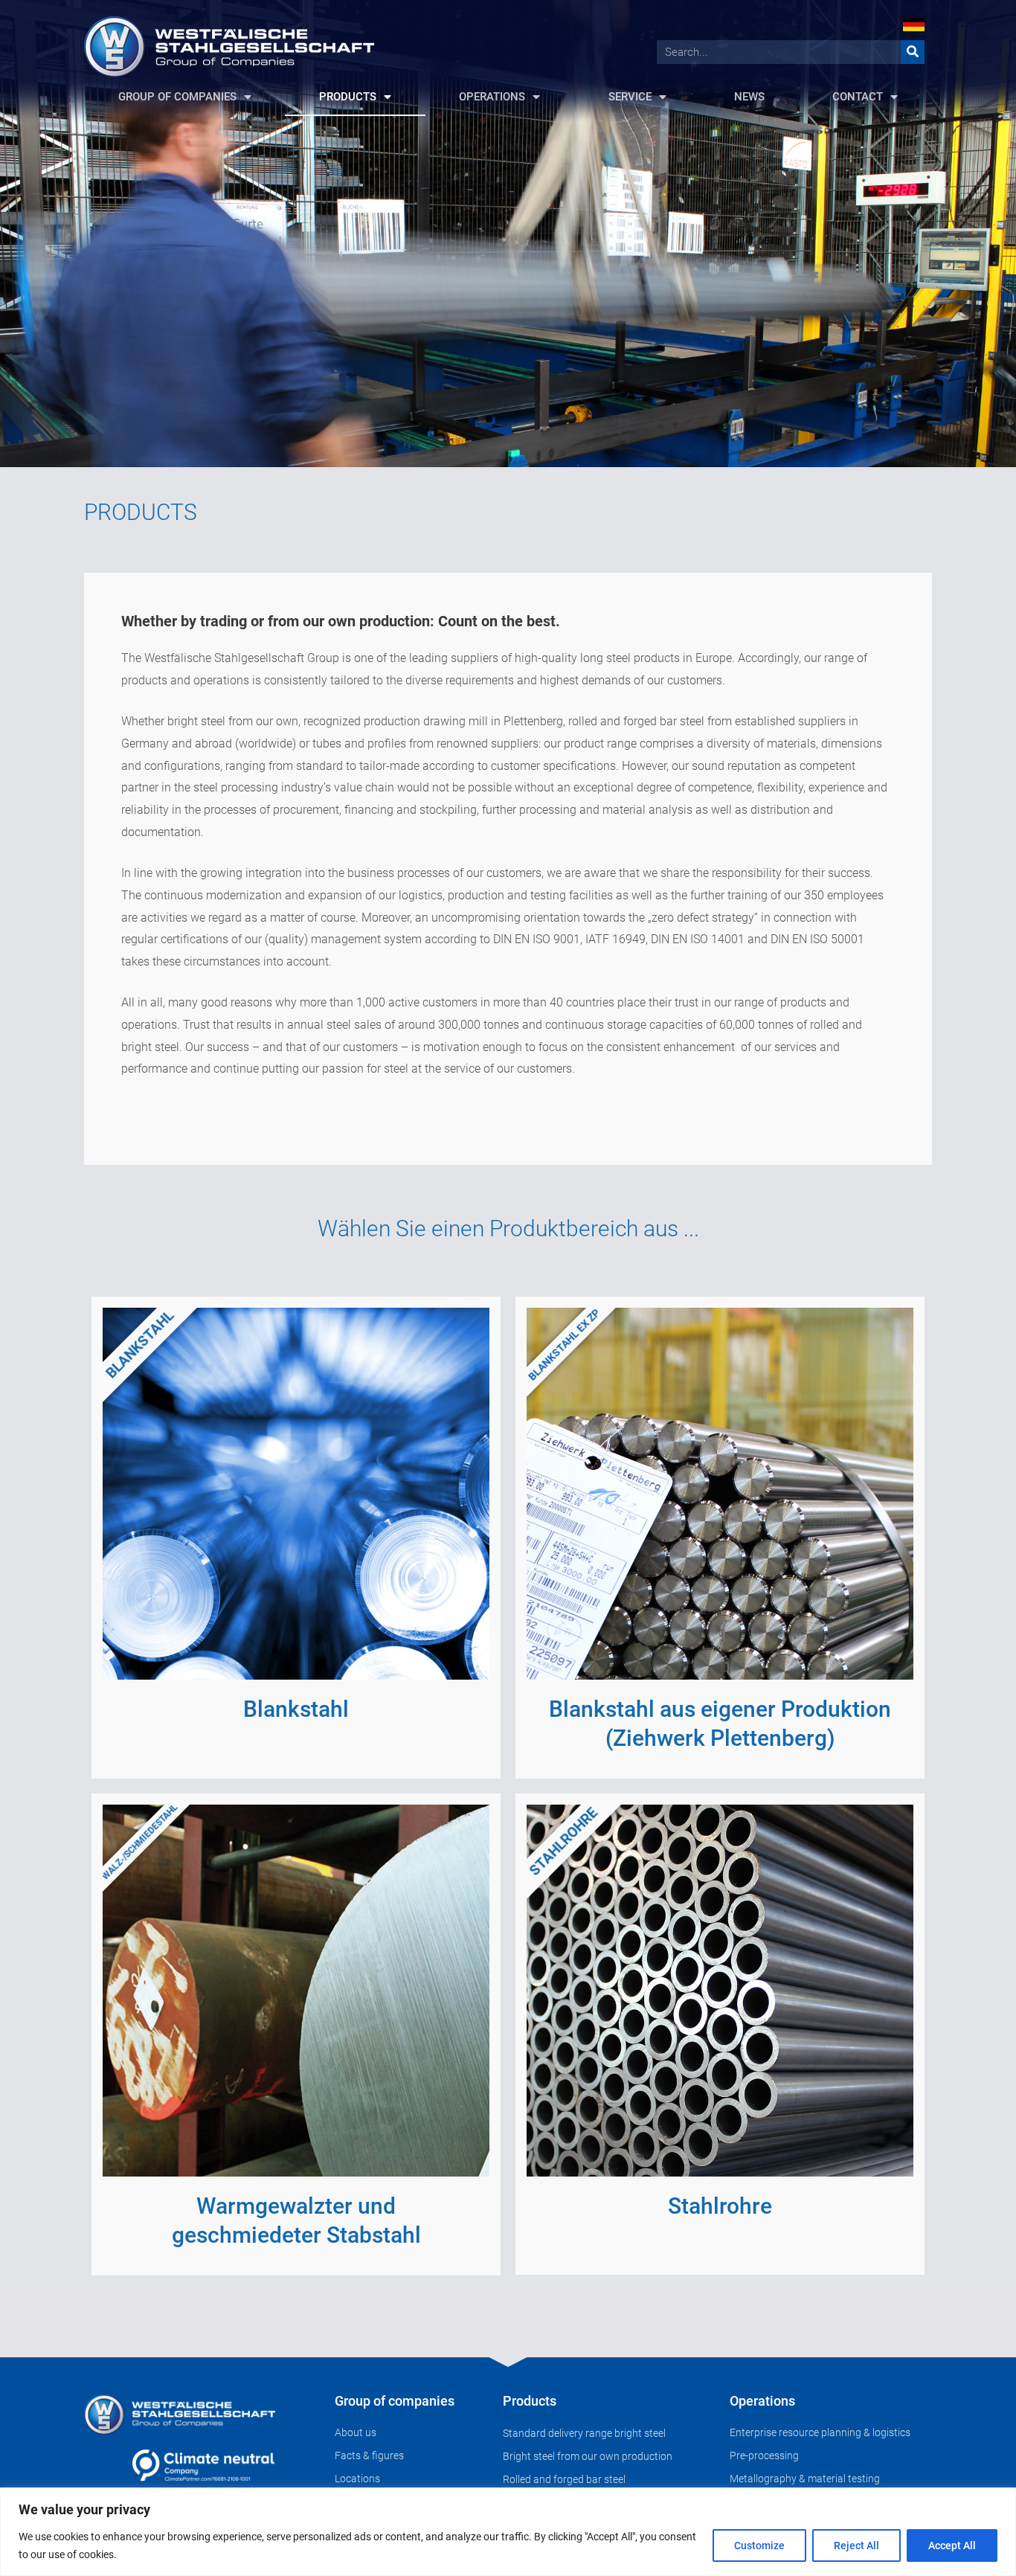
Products (530, 2401)
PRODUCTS (348, 97)
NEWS (749, 97)
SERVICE (630, 97)
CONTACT (858, 97)
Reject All (856, 2546)
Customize (759, 2546)
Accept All (952, 2546)
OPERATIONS (492, 97)
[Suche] (913, 52)
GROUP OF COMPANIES (177, 97)
